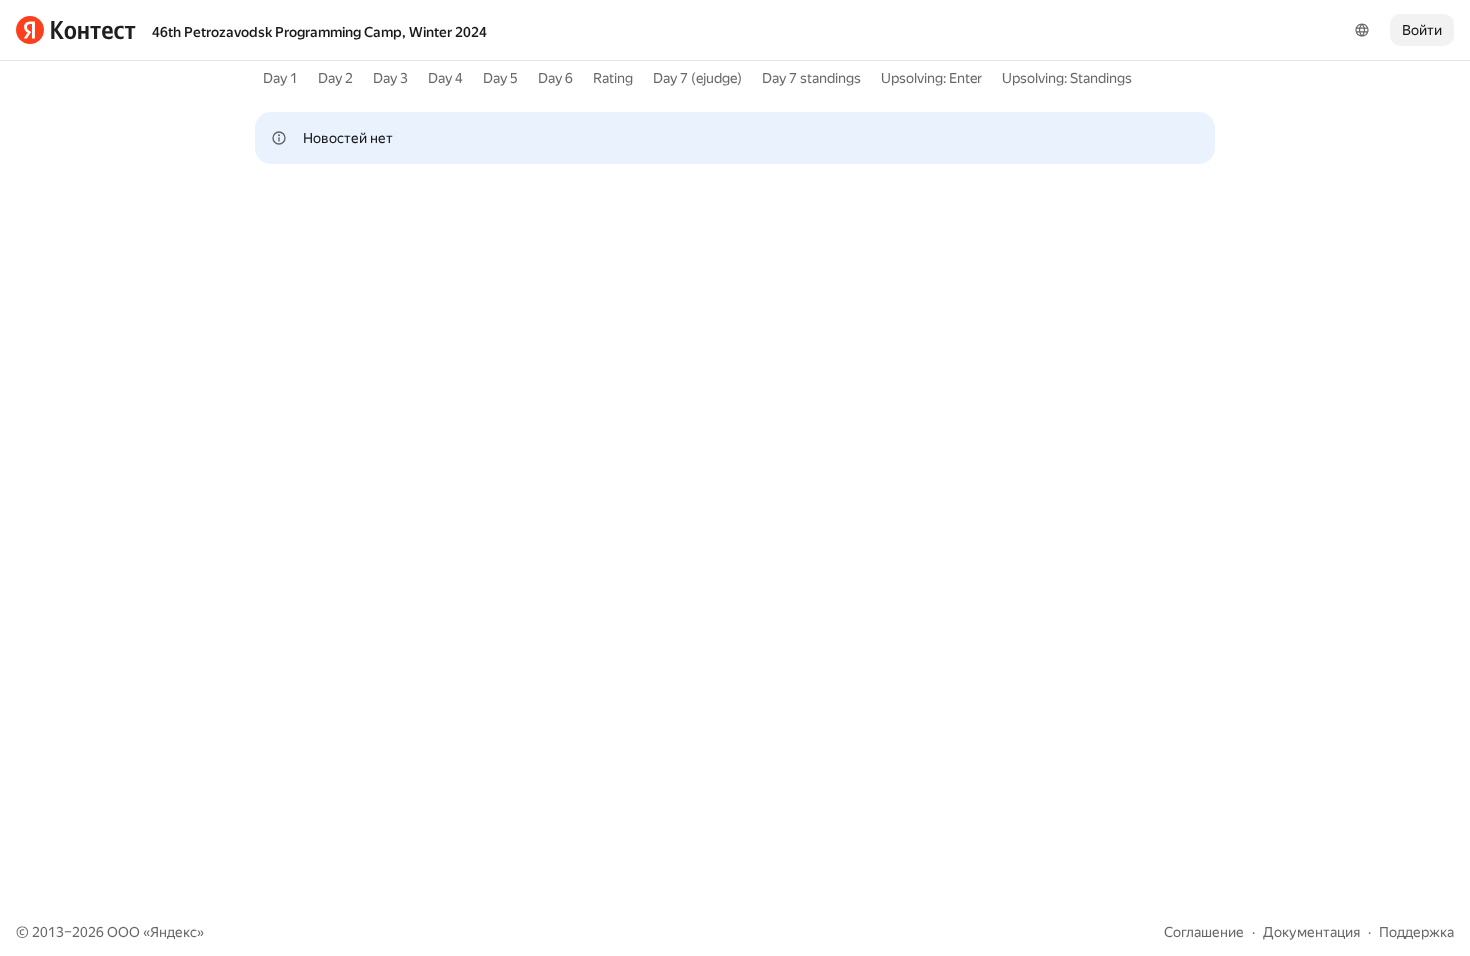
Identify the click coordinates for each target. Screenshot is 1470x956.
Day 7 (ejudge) (697, 78)
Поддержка (1416, 932)
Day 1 (280, 78)
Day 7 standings (811, 78)
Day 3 (390, 78)
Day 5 (500, 78)
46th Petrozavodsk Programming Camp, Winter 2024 (319, 32)
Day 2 (335, 78)
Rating (613, 78)
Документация (1311, 932)
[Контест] (76, 30)
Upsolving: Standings (1067, 78)
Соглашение (1204, 932)
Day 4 (445, 78)
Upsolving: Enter (931, 78)
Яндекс (173, 932)
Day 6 (555, 78)
